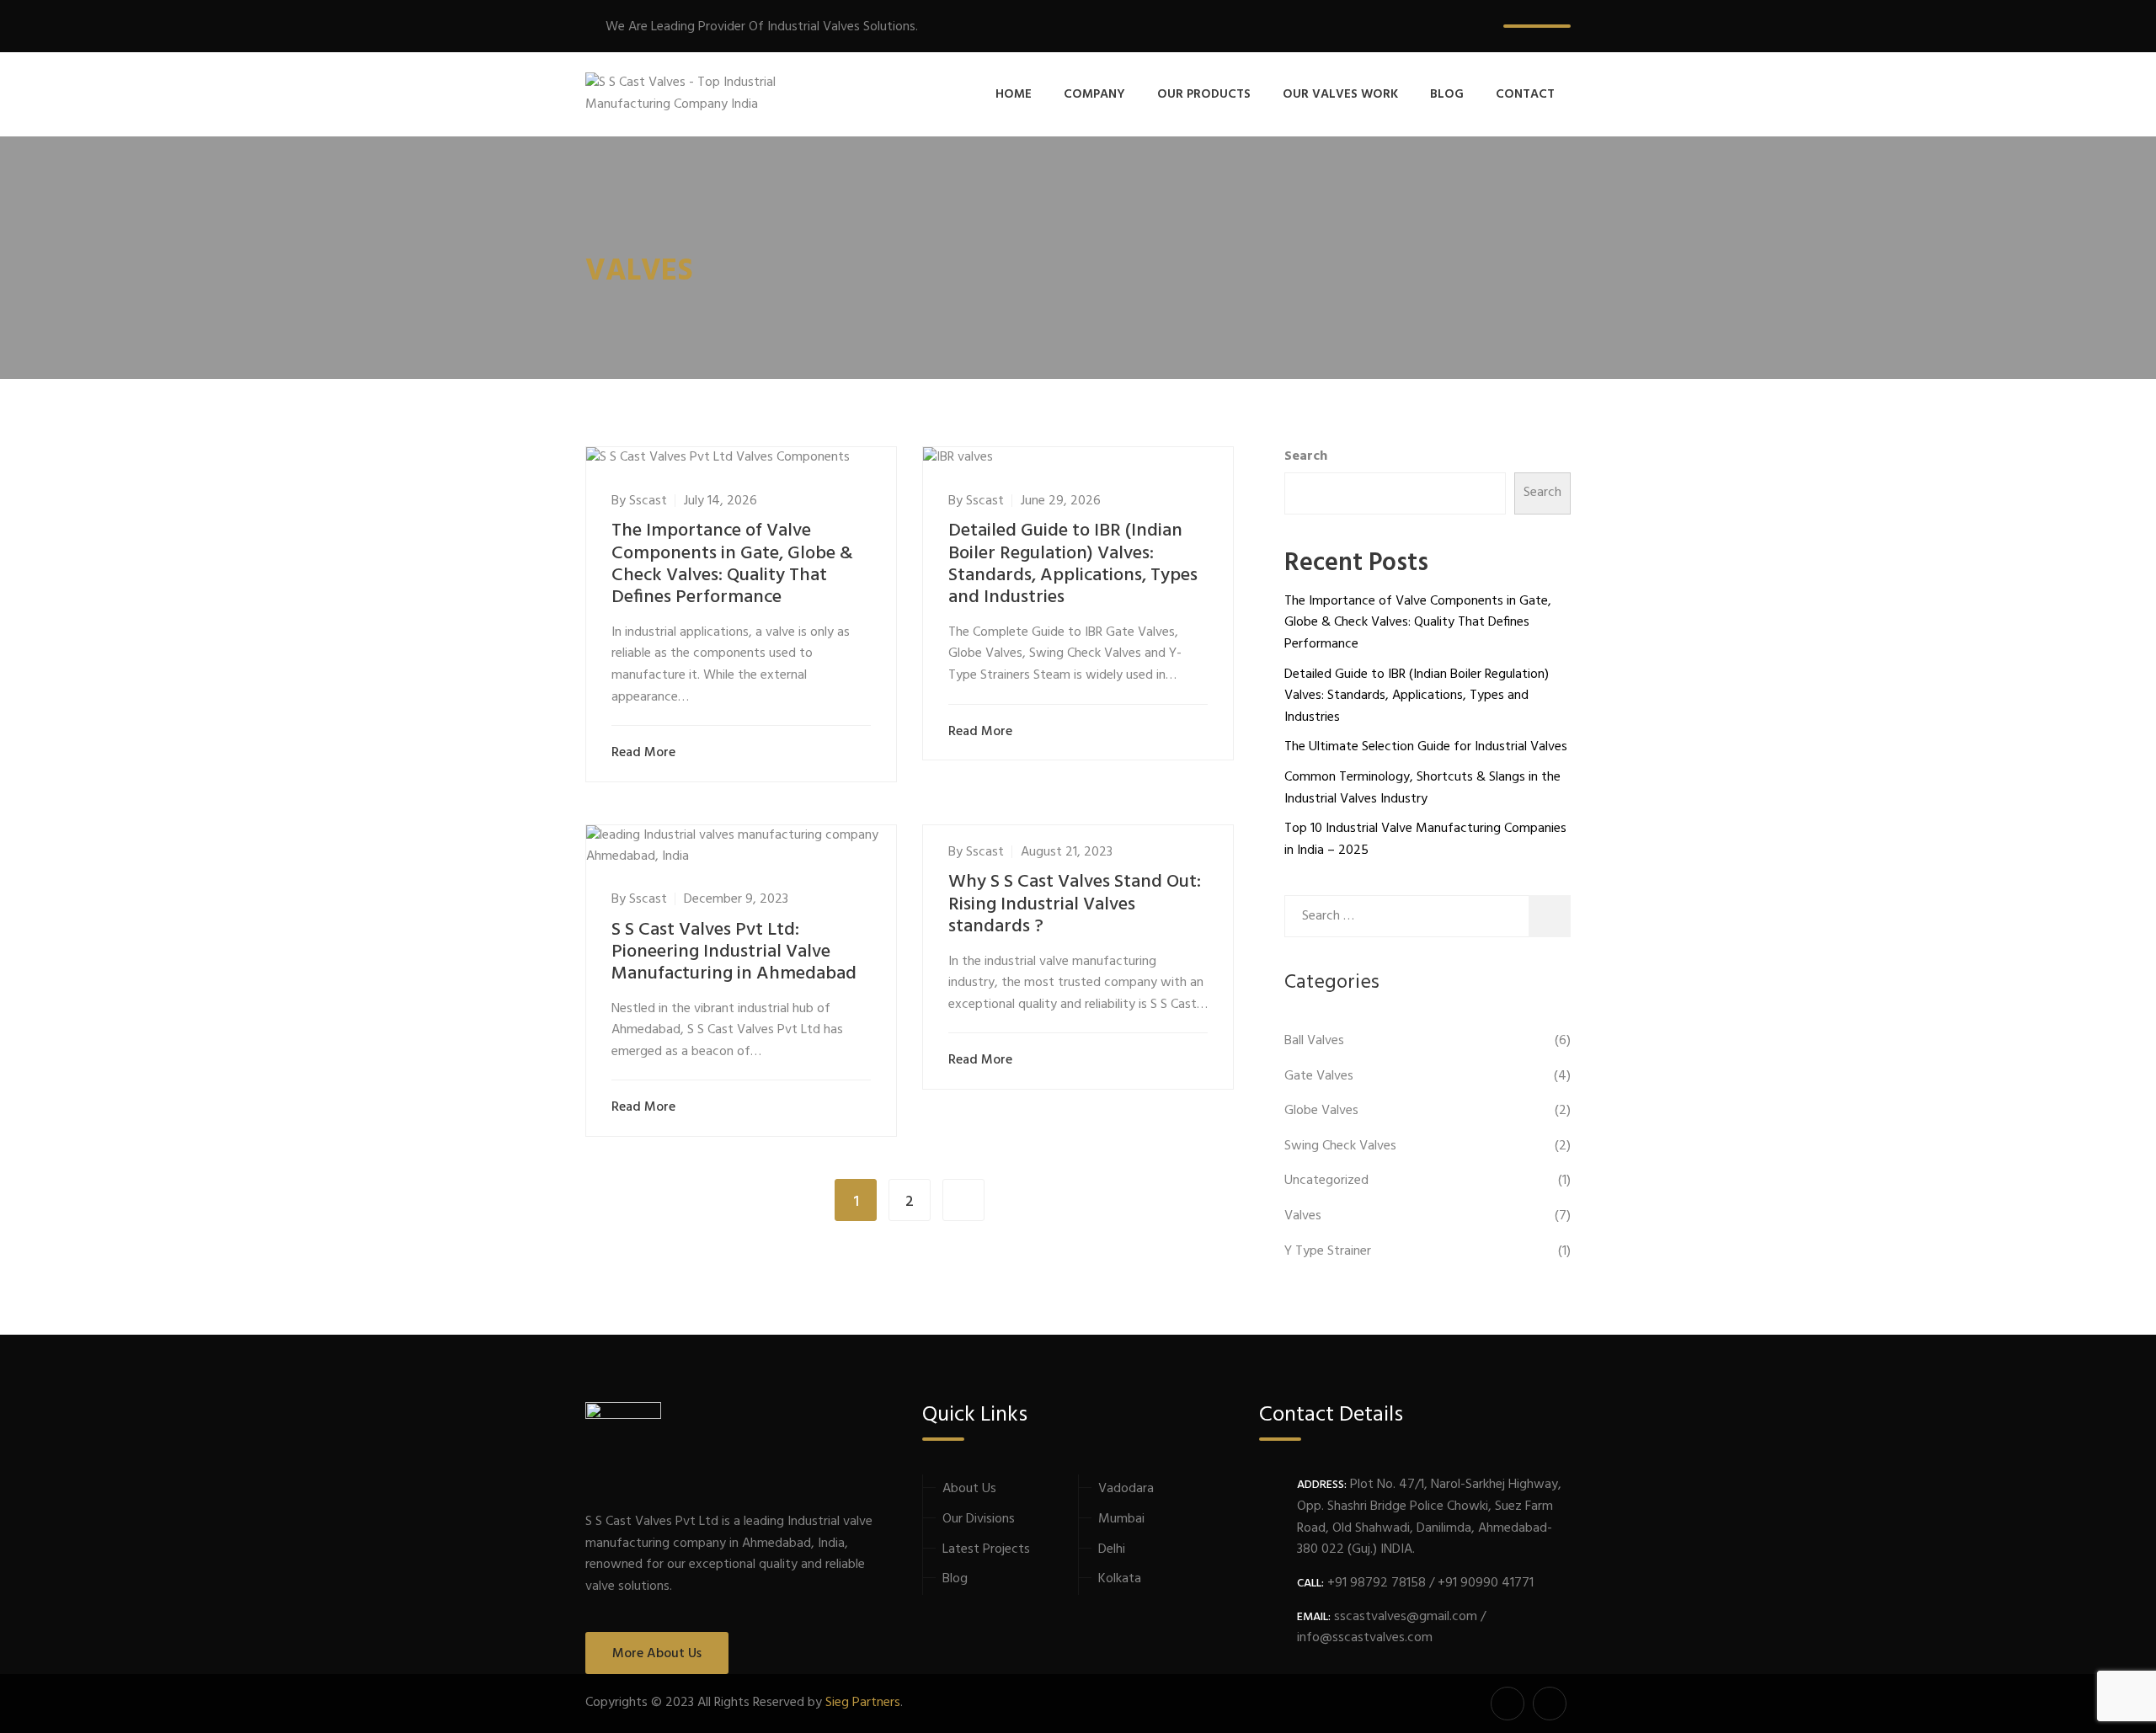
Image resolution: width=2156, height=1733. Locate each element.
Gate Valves (1319, 1076)
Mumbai (1121, 1519)
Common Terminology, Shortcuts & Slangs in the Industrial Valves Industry (1422, 788)
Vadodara (1126, 1489)
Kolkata (1120, 1579)
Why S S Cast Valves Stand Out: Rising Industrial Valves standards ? (1075, 904)
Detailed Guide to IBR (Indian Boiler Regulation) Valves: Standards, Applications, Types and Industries (1073, 564)
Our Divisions (979, 1519)
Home (1014, 94)
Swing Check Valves (1340, 1146)
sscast (648, 501)
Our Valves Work (1340, 94)
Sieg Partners (863, 1703)
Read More (643, 753)
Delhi (1112, 1549)
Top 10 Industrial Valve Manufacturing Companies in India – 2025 (1425, 840)
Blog (1447, 94)
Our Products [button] (1204, 94)
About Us (969, 1489)
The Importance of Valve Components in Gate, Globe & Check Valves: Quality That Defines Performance (732, 564)
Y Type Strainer (1328, 1251)
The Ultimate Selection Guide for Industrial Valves (1426, 747)
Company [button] (1094, 94)
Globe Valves (1321, 1111)
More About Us (657, 1654)
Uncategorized (1326, 1181)
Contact (1525, 94)
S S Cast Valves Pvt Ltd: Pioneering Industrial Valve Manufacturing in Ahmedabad (734, 952)
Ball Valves (1314, 1041)
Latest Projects (986, 1549)
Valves (1303, 1216)
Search (1306, 457)
